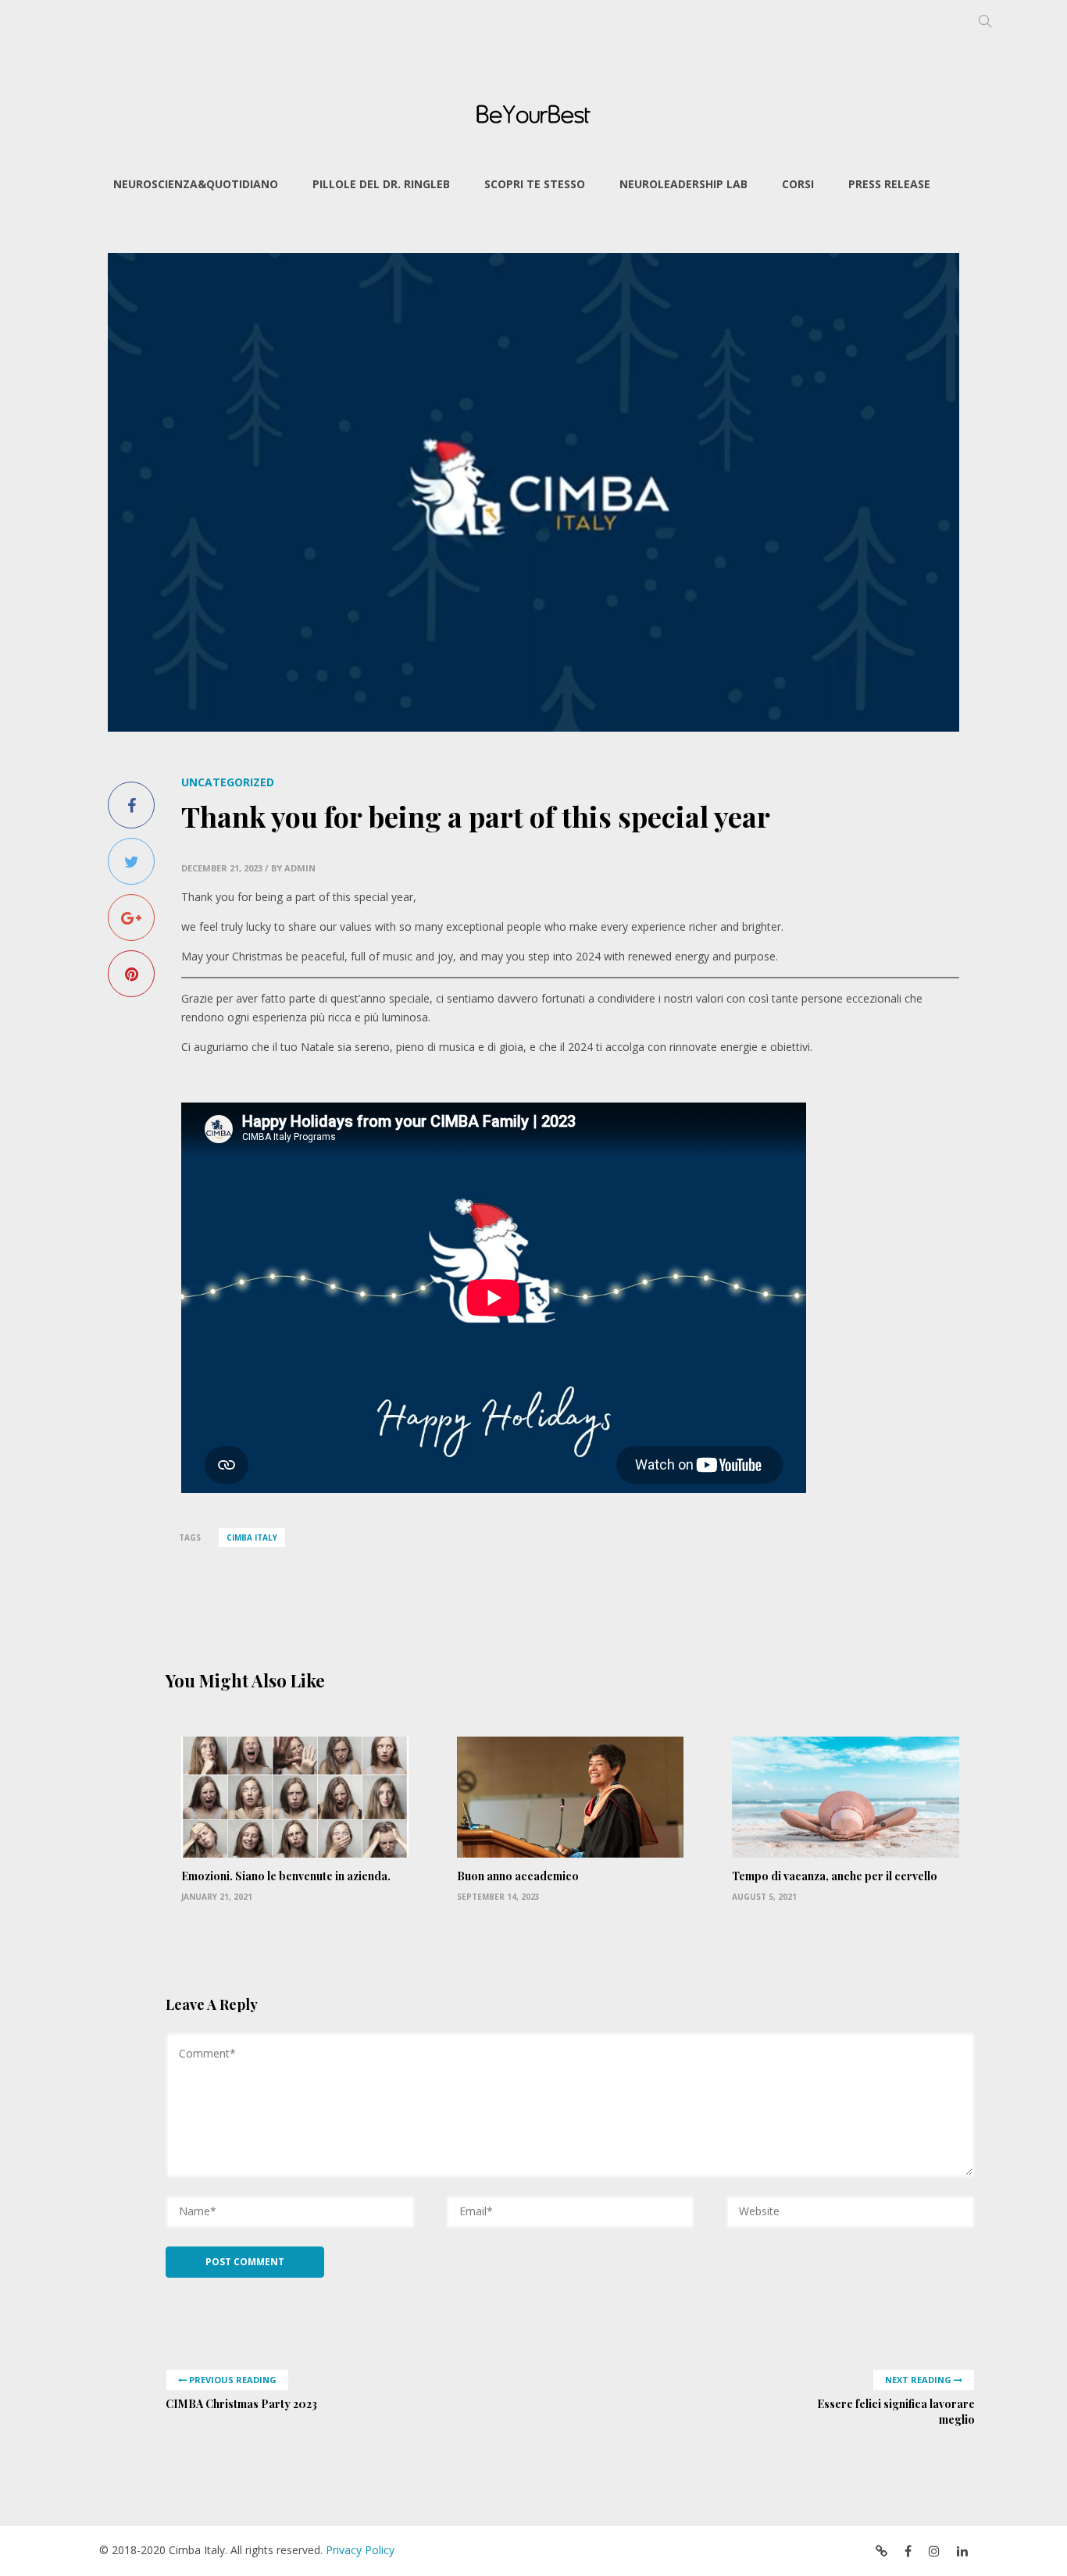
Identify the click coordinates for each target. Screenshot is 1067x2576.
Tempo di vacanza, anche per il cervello (835, 1876)
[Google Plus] (131, 917)
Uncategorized (228, 782)
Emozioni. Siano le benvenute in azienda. (286, 1876)
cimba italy (252, 1537)
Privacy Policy (360, 2550)
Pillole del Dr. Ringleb (381, 184)
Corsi (798, 184)
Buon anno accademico (518, 1876)
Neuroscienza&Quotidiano (196, 184)
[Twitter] (131, 861)
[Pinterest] (131, 974)
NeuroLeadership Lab (683, 184)
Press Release (889, 184)
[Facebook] (131, 805)
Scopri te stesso (535, 184)
